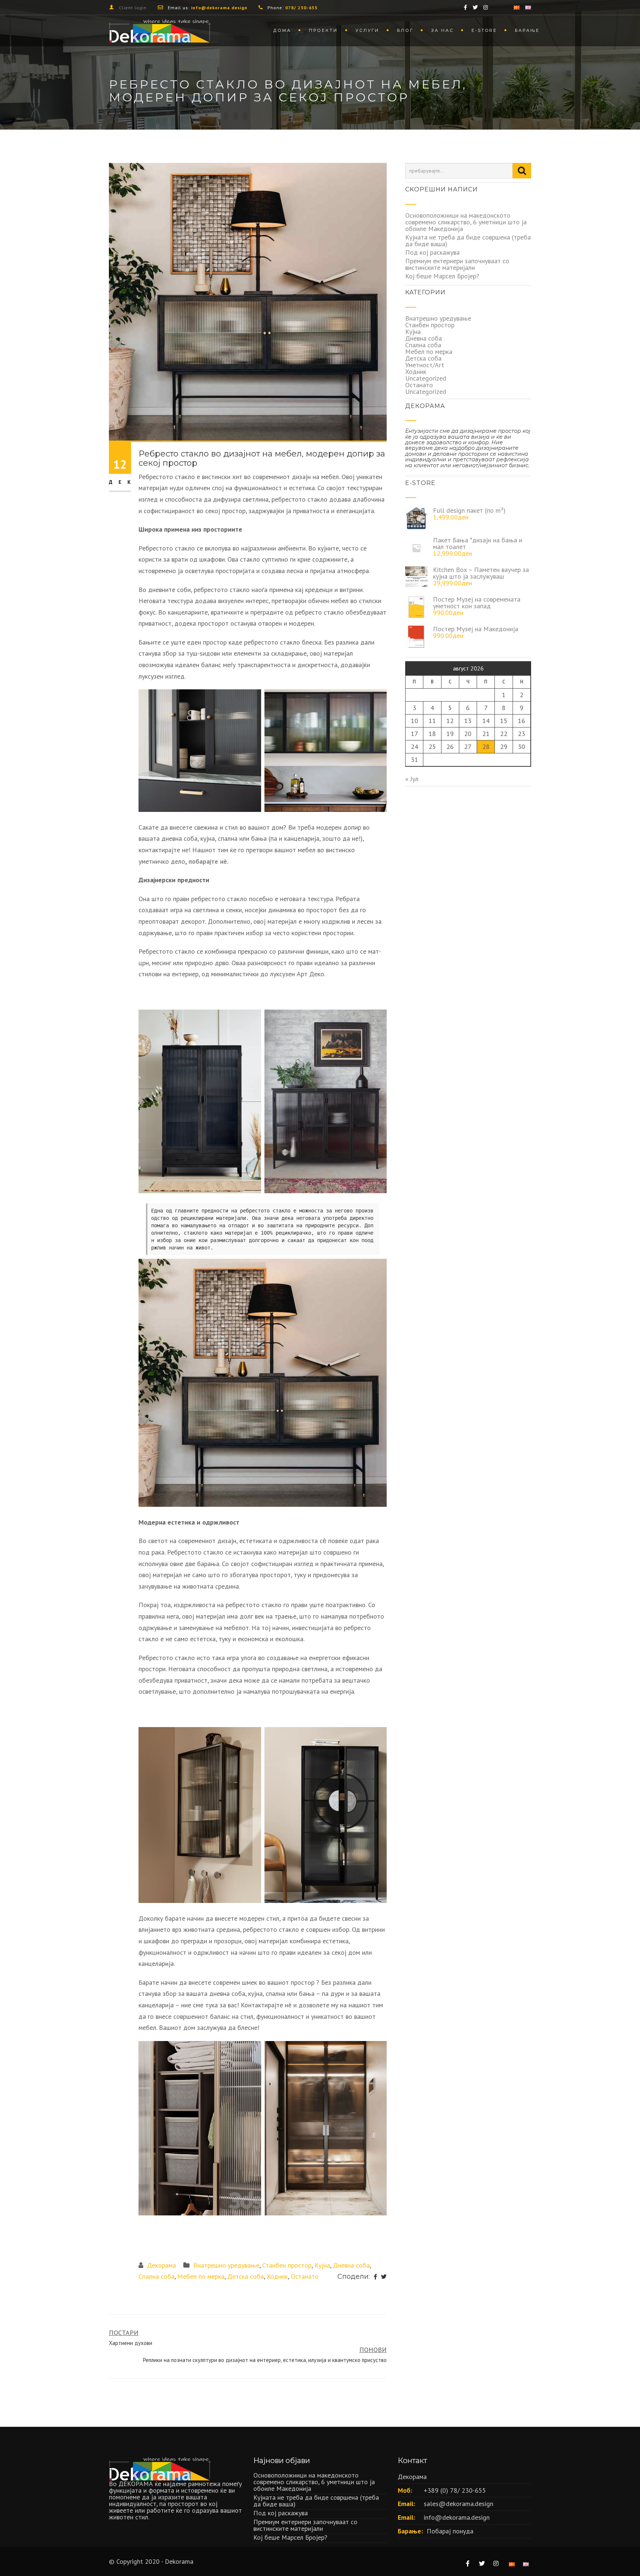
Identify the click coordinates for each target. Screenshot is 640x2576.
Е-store (484, 30)
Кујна (322, 2265)
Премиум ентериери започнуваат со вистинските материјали (457, 264)
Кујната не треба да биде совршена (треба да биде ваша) (468, 240)
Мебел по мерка (201, 2276)
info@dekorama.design (457, 2517)
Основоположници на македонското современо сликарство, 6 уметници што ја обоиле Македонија (466, 222)
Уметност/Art (425, 365)
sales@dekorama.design (459, 2504)
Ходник (277, 2276)
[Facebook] (375, 2277)
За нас (442, 30)
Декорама (161, 2265)
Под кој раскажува (432, 252)
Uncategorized (426, 378)
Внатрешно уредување (226, 2265)
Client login (133, 8)
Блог (405, 30)
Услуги (367, 30)
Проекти (323, 30)
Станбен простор (287, 2265)
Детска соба (246, 2276)
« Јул (412, 779)
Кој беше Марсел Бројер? (442, 276)
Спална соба (156, 2276)
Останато (305, 2276)
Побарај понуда (450, 2531)
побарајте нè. (209, 861)
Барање (527, 30)
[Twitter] (384, 2277)
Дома (282, 30)
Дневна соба (351, 2265)
